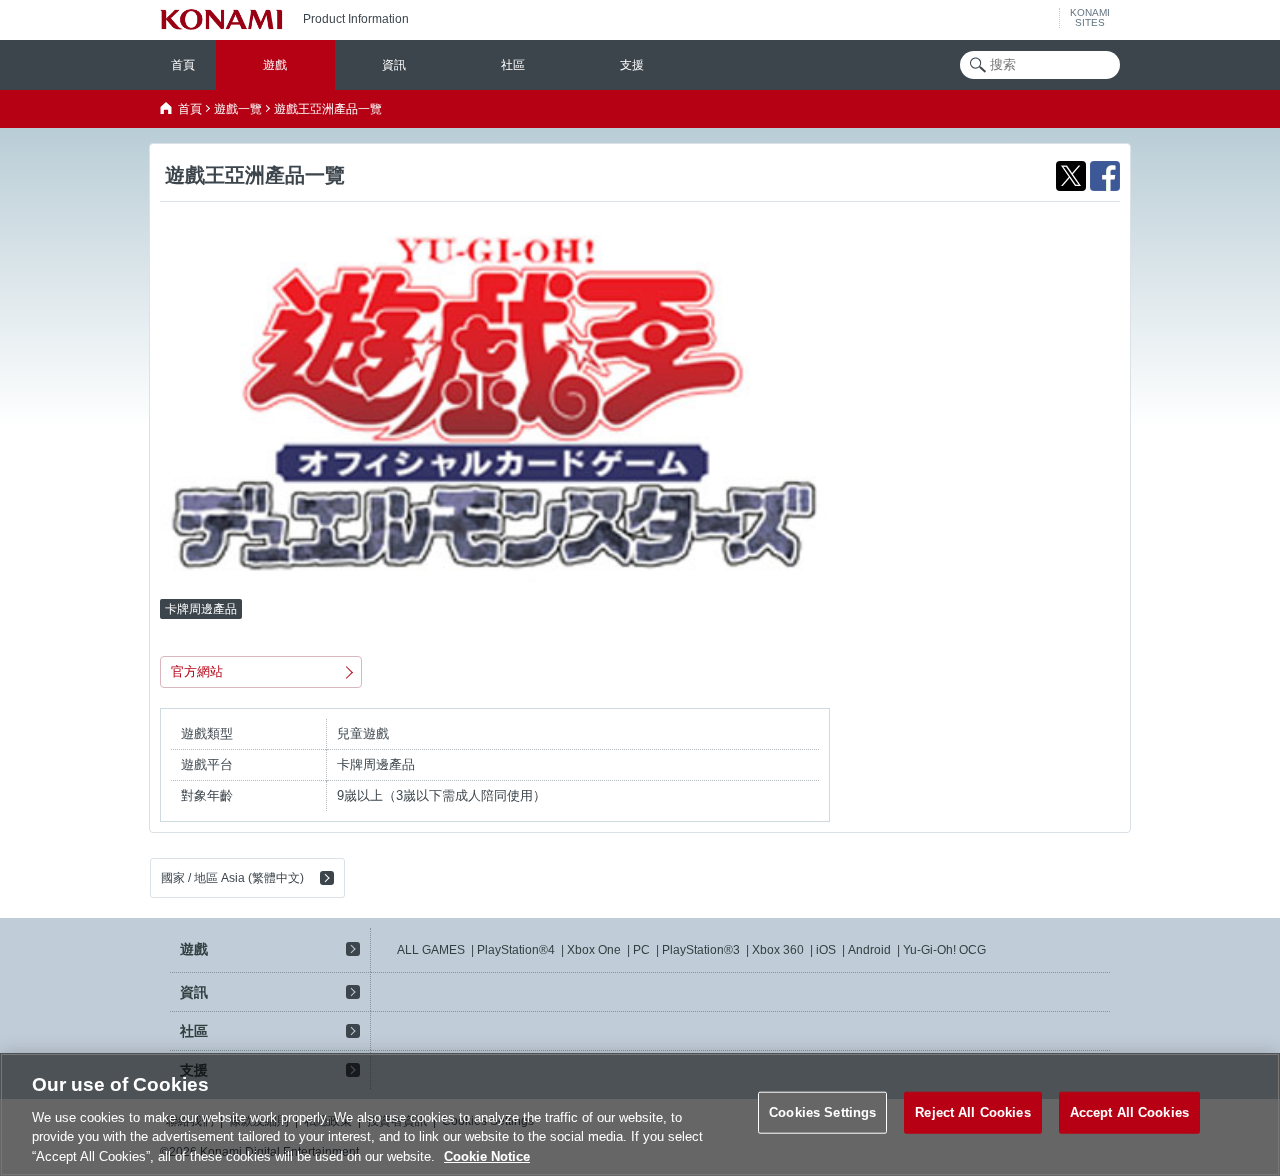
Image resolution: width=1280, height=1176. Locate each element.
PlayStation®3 (701, 950)
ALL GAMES (431, 950)
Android (869, 950)
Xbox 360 (778, 950)
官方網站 (197, 671)
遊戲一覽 (238, 109)
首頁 (183, 65)
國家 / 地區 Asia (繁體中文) (232, 878)
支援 (632, 65)
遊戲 (275, 65)
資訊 (394, 65)
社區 (513, 65)
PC (641, 950)
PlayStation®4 (516, 950)
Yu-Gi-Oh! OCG (944, 950)
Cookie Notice (487, 1155)
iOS (826, 950)
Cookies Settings (822, 1112)
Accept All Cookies (1129, 1112)
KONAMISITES (1090, 18)
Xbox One (594, 950)
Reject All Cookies (972, 1112)
